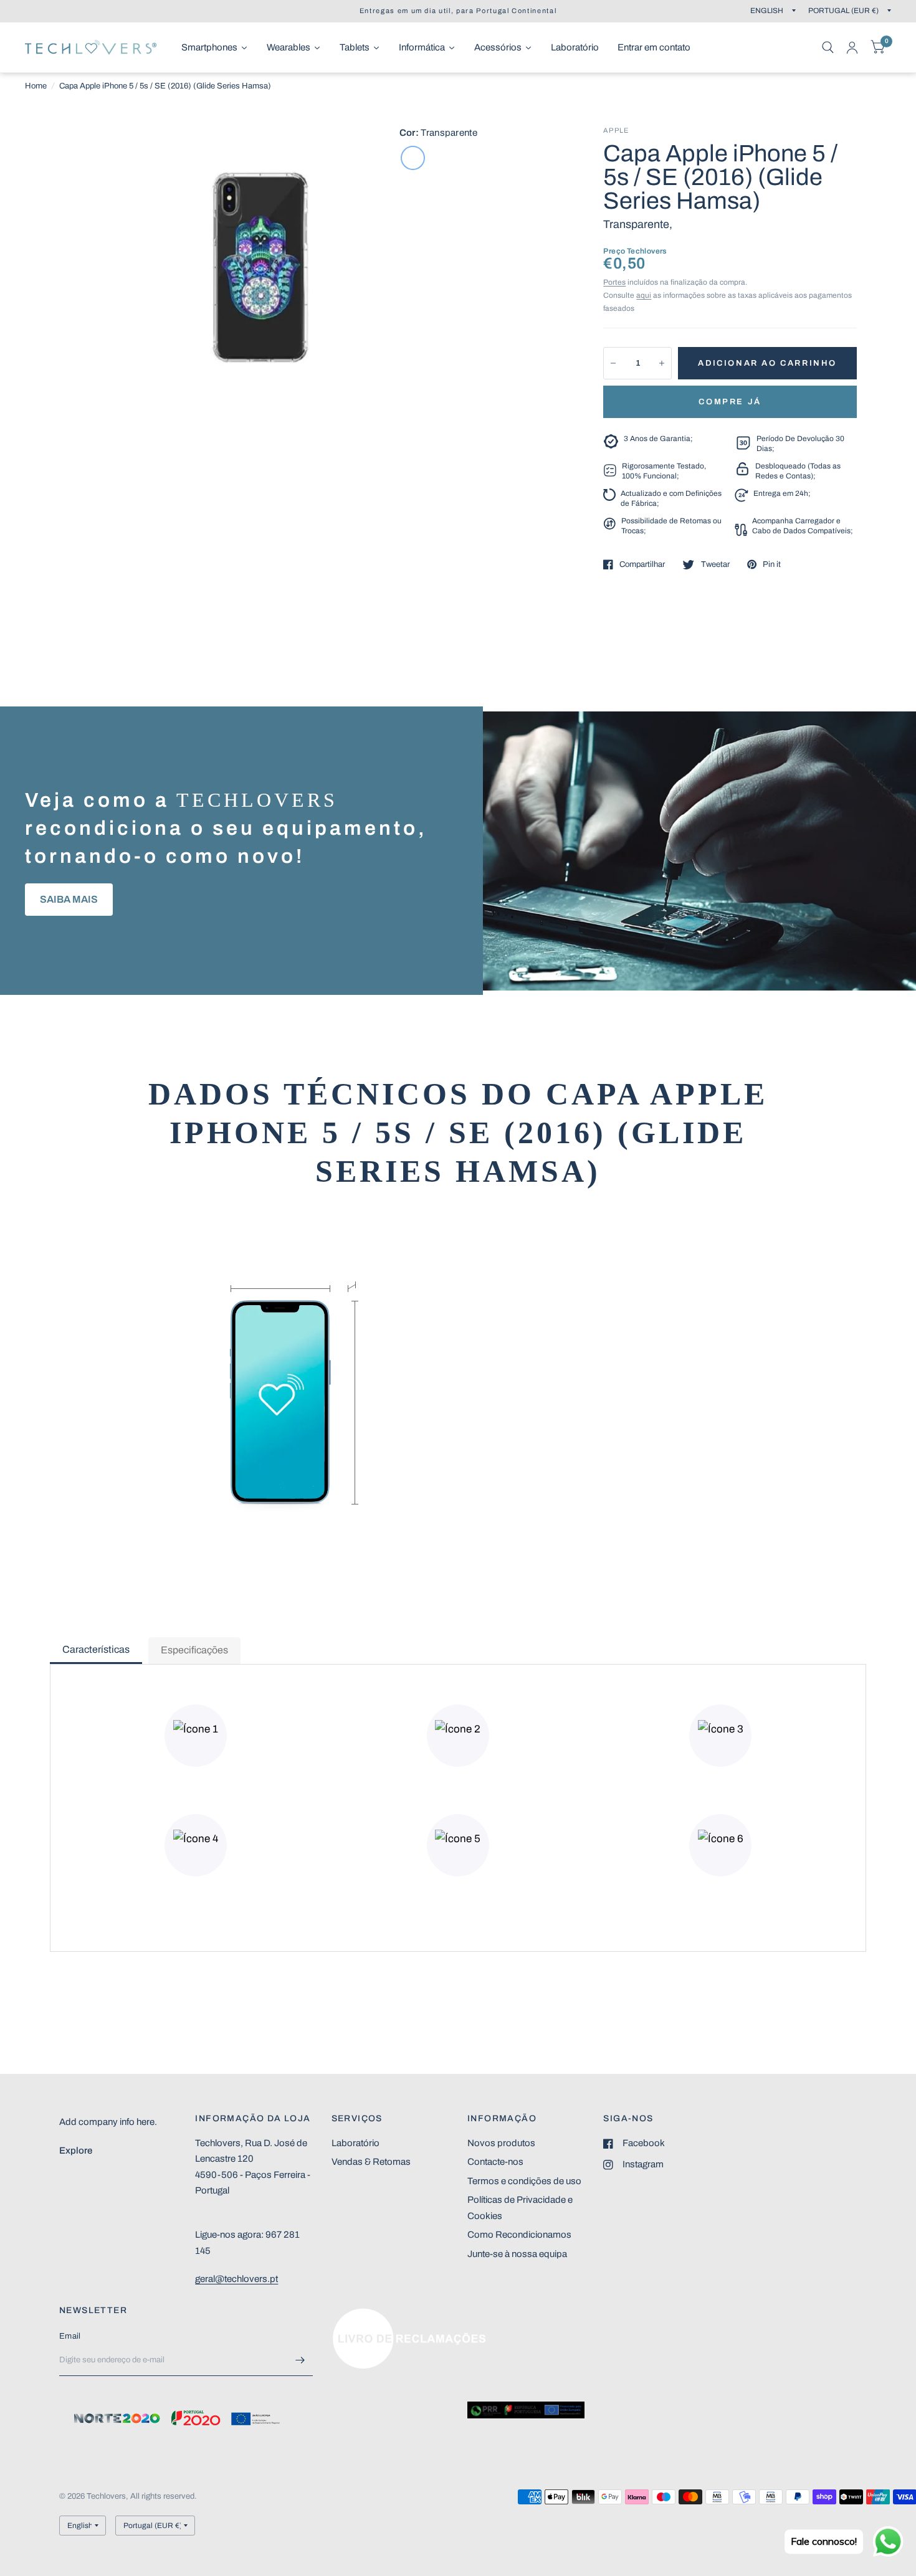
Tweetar (715, 564)
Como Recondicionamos (519, 2235)
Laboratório (355, 2143)
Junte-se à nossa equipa (517, 2254)
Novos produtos (501, 2143)
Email (70, 2336)
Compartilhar (642, 564)
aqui (644, 295)
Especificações (194, 1650)
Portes (614, 282)
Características (96, 1649)
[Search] (828, 47)
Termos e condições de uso (524, 2181)
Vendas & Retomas (371, 2162)
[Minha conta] (852, 47)
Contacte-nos (495, 2162)
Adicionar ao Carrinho (767, 363)
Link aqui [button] (351, 2314)
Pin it (772, 564)
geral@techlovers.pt (236, 2279)
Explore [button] (76, 2151)
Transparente (413, 158)
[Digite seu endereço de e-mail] (300, 2360)
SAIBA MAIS (69, 899)
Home (36, 86)
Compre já (730, 402)
